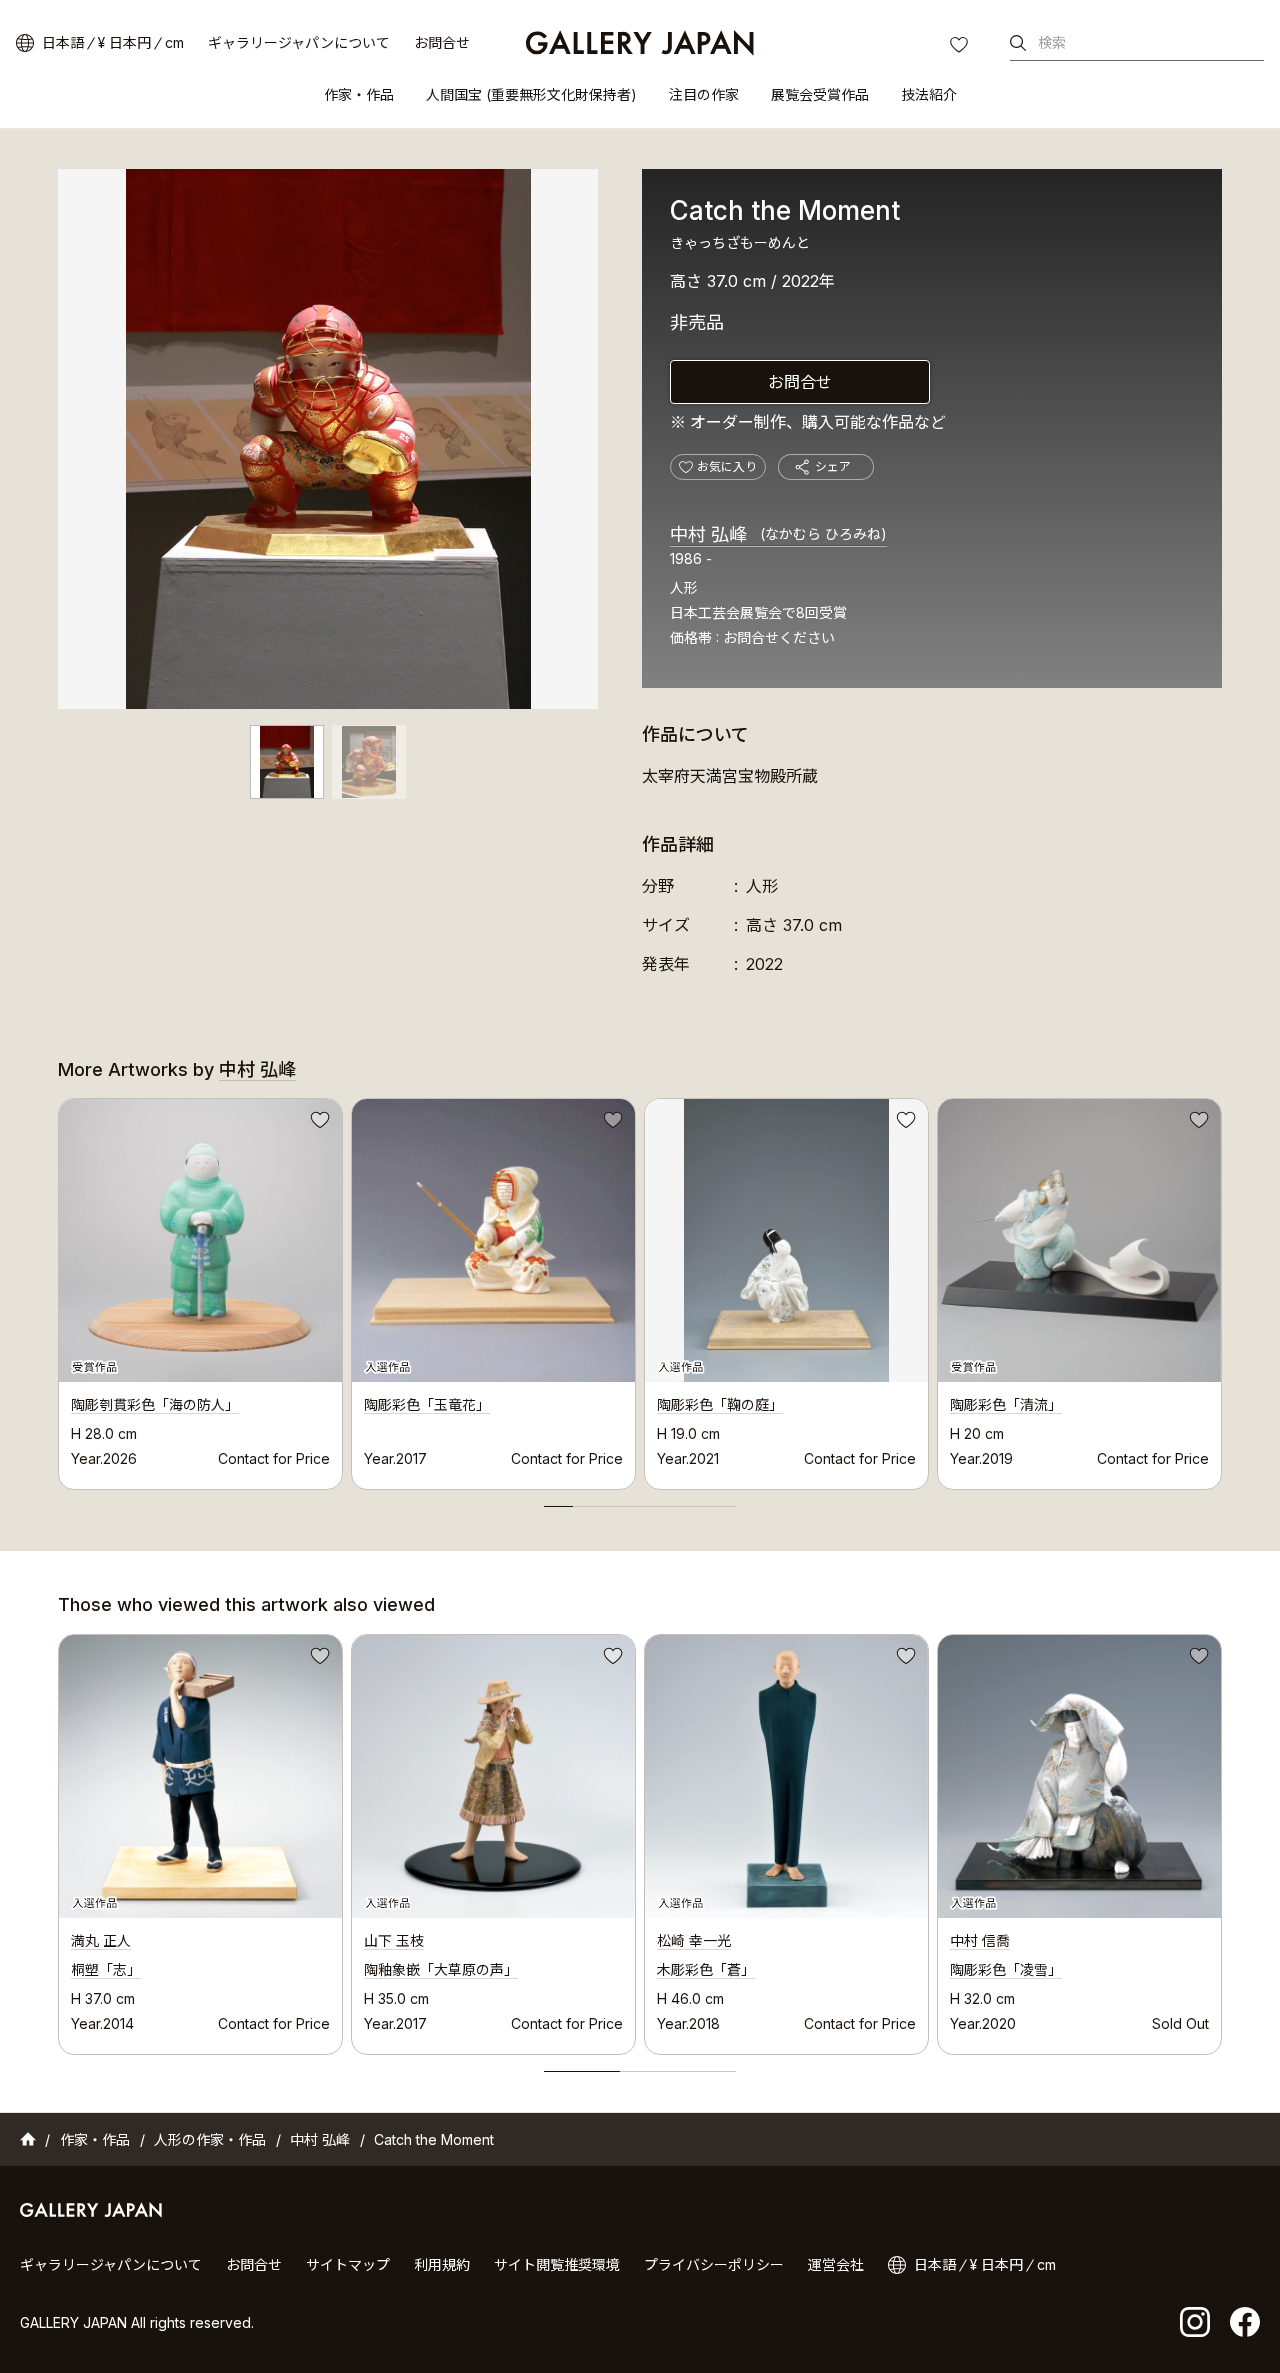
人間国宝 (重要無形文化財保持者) (531, 94)
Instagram (1195, 2322)
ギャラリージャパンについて (299, 42)
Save (318, 1123)
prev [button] (58, 1289)
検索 (1052, 42)
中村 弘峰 (778, 534)
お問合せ (442, 42)
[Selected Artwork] (200, 1776)
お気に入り (961, 47)
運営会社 (836, 2264)
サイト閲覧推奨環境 (557, 2264)
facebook (1245, 2322)
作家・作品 (359, 94)
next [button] (1222, 1289)
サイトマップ (348, 2264)
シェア (833, 466)
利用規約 (442, 2264)
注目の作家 (704, 94)
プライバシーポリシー (714, 2264)
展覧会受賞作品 (820, 94)
